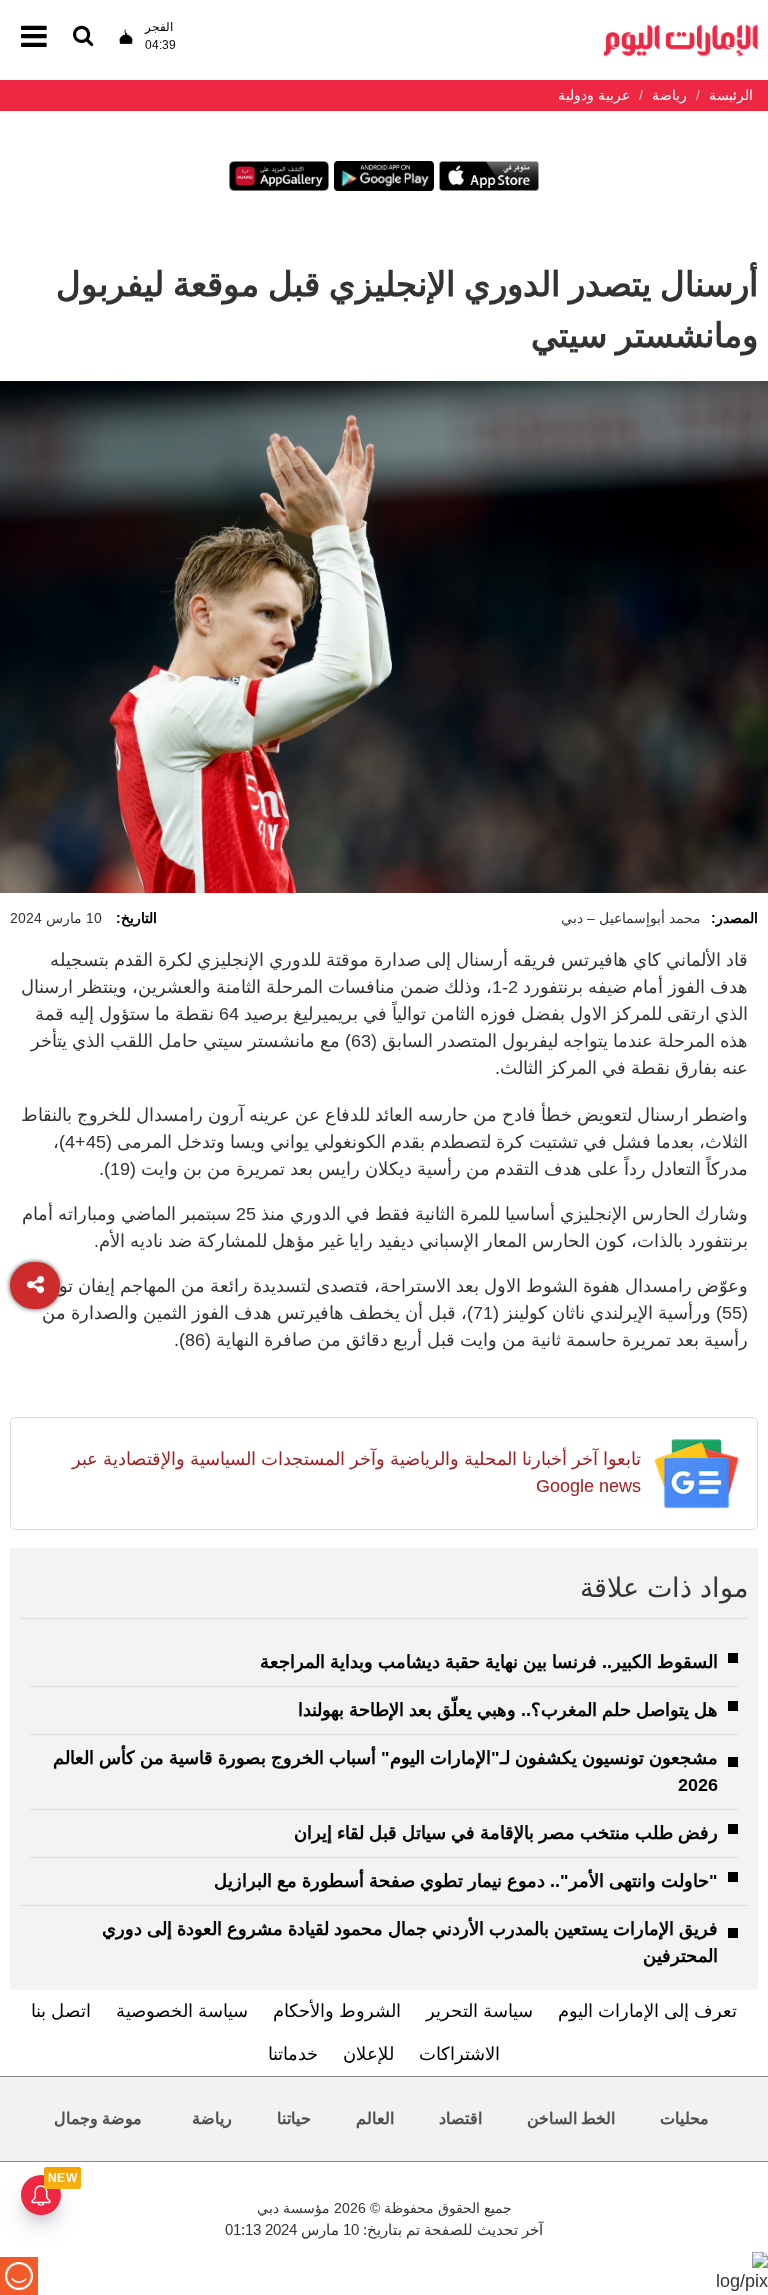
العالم (375, 2118)
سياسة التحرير (479, 2011)
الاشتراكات (459, 2054)
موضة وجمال (98, 2118)
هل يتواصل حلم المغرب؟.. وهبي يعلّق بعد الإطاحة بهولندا (508, 1710)
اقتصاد (460, 2118)
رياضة (212, 2118)
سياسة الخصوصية (182, 2011)
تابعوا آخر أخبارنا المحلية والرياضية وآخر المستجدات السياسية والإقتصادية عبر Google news (356, 1472)
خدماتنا (293, 2054)
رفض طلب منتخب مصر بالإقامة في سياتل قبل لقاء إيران (506, 1833)
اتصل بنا (61, 2011)
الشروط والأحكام (337, 2011)
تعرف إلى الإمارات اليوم (647, 2011)
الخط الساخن (571, 2118)
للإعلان (368, 2054)
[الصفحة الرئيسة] (681, 30)
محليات (684, 2118)
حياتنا (294, 2118)
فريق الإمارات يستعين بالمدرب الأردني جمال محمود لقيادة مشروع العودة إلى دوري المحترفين (410, 1942)
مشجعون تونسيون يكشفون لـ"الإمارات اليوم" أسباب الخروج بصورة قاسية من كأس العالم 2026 (385, 1771)
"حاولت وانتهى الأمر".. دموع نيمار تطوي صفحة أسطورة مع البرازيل (466, 1881)
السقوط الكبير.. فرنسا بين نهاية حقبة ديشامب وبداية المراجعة (489, 1662)
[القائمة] (83, 37)
